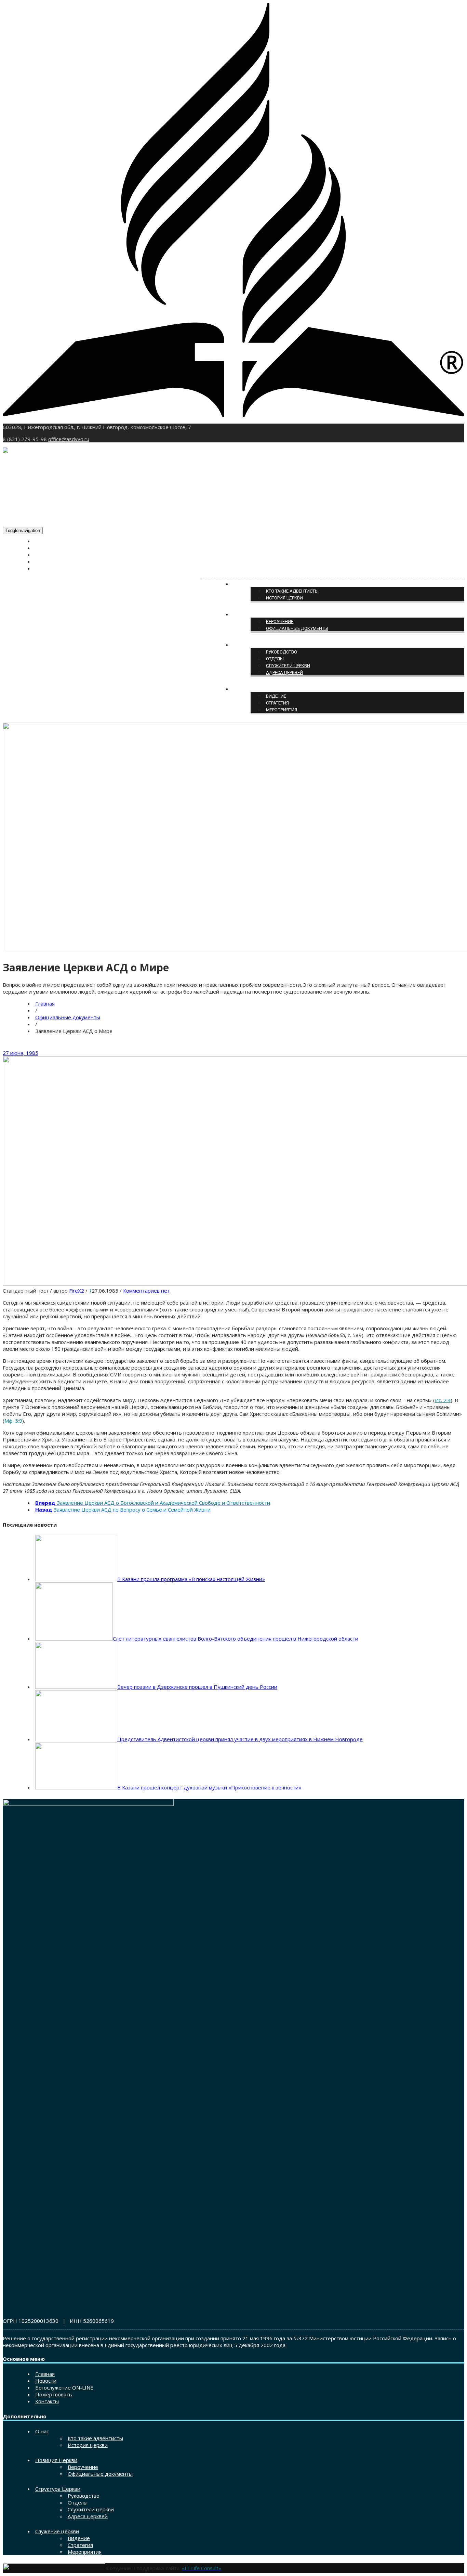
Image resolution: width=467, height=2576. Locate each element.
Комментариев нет (146, 1291)
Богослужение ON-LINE (61, 555)
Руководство (282, 652)
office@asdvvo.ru (69, 439)
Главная (45, 541)
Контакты (47, 569)
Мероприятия (282, 710)
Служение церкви (254, 689)
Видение (276, 696)
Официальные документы (297, 628)
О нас (240, 584)
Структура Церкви (254, 645)
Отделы (275, 659)
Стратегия (277, 703)
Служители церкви (288, 666)
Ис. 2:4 (443, 1400)
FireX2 (77, 1291)
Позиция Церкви (253, 615)
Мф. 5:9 (13, 1421)
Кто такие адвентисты (292, 591)
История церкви (284, 598)
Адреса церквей (284, 672)
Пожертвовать (52, 562)
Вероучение (280, 622)
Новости (45, 548)
